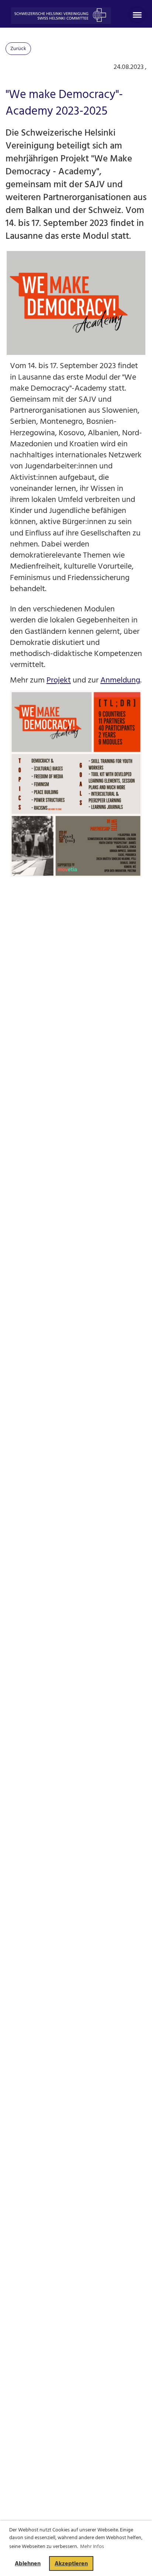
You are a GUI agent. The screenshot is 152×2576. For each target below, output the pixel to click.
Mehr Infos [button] (92, 2546)
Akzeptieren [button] (71, 2563)
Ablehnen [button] (28, 2563)
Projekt (59, 680)
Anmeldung (120, 680)
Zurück (18, 48)
